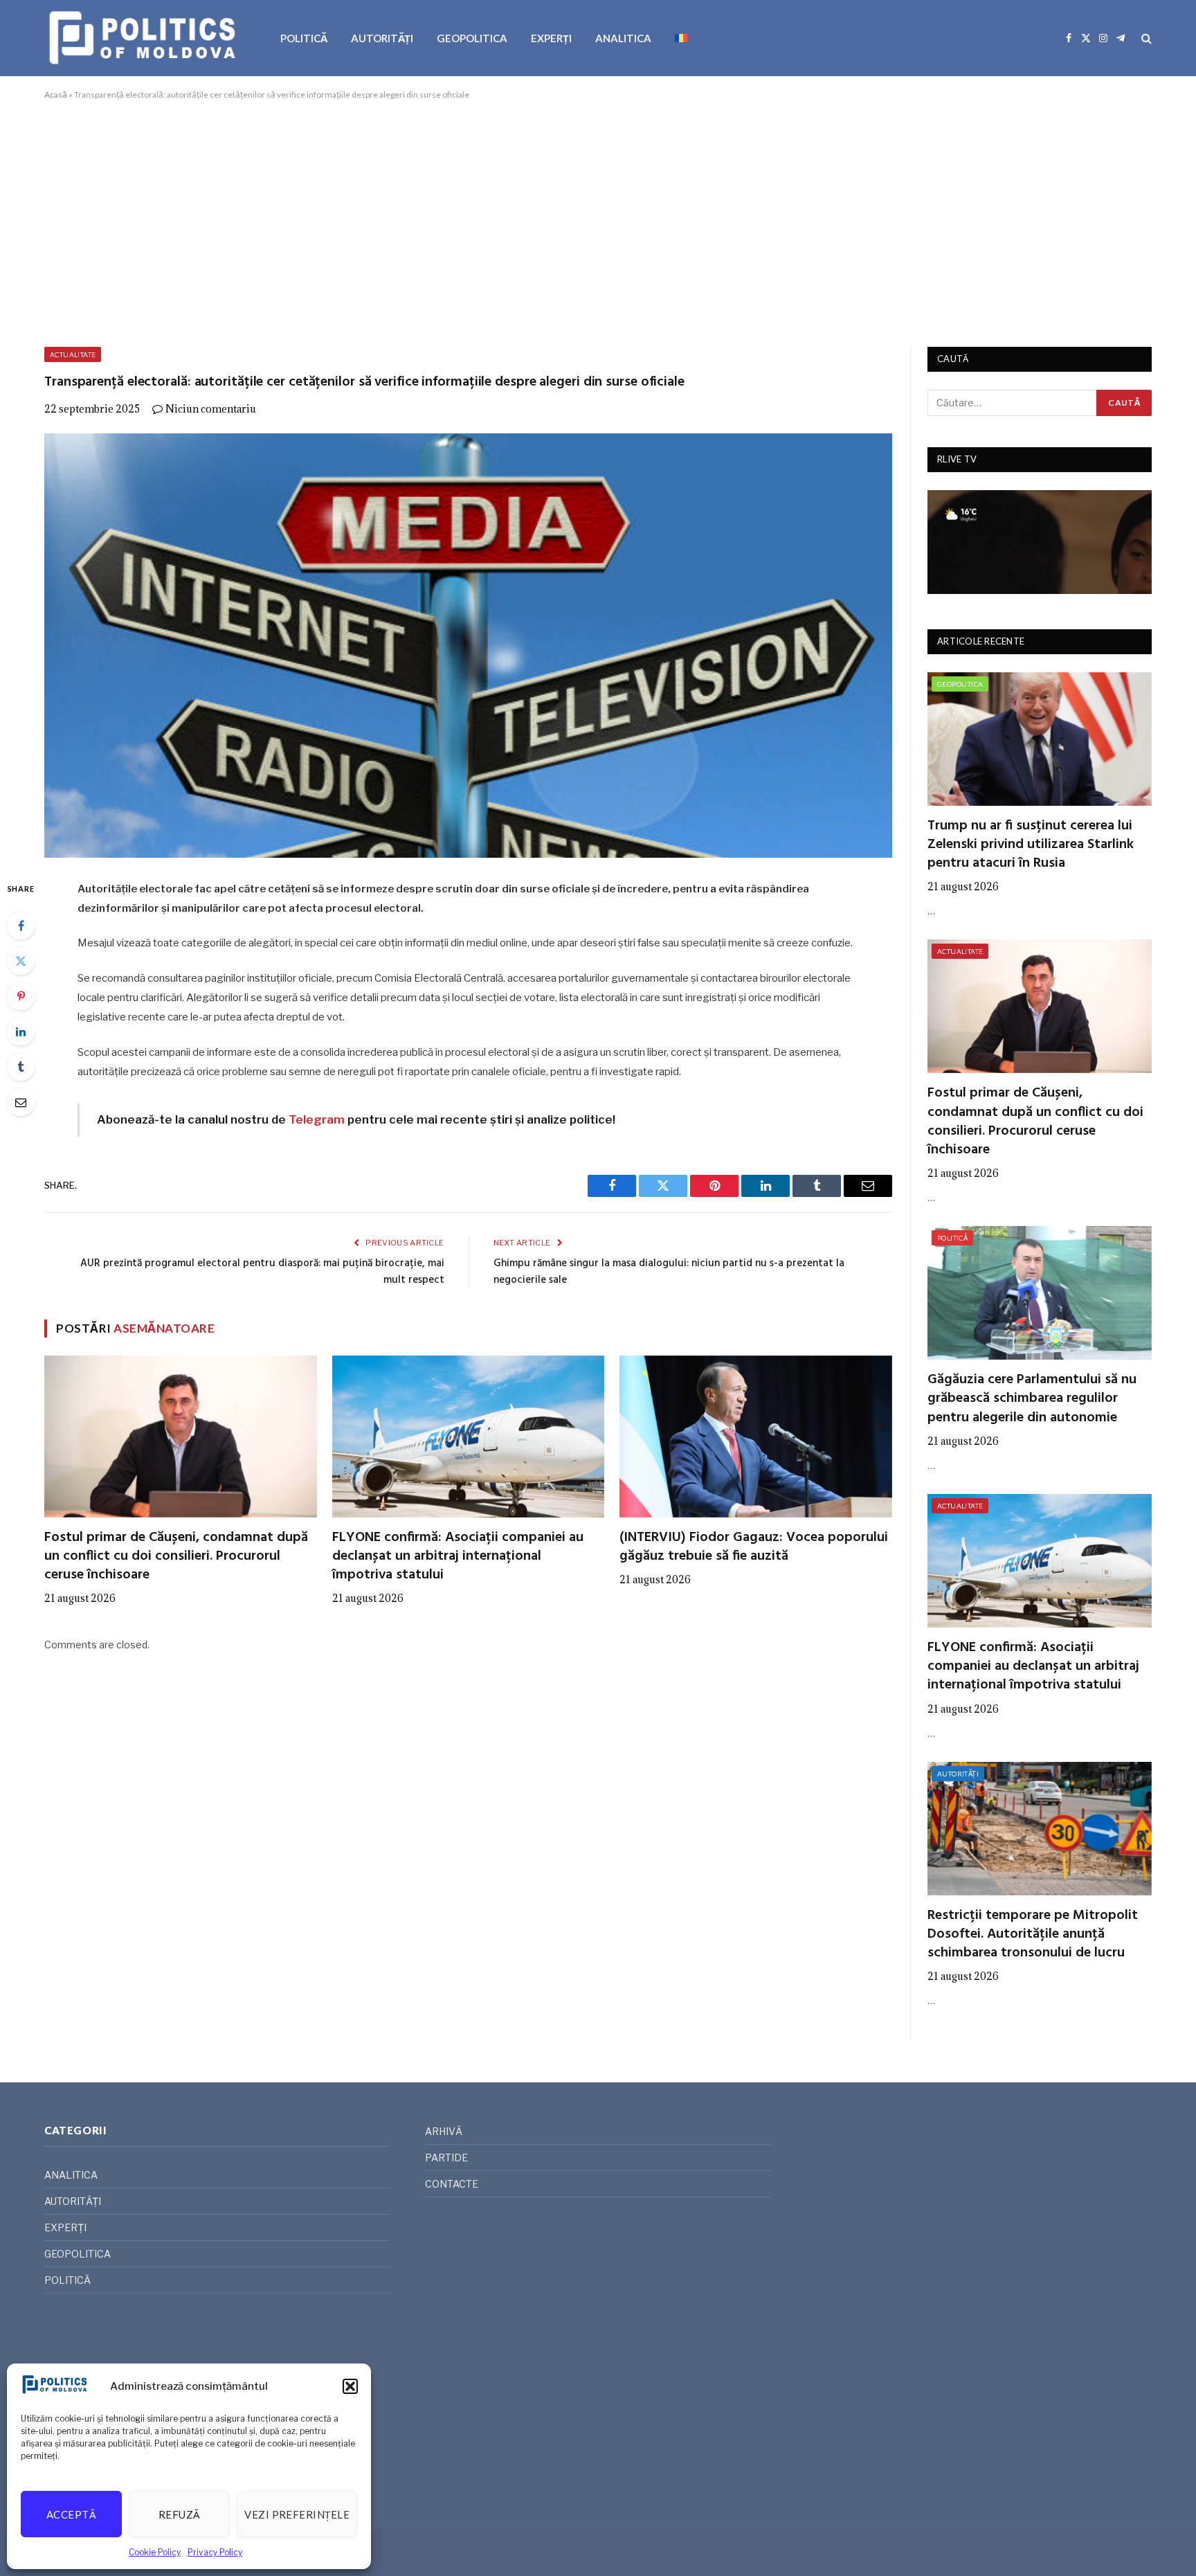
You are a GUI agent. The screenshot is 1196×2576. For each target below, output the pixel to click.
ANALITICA (623, 38)
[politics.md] (144, 38)
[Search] (1145, 38)
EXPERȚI (551, 38)
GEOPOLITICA (472, 38)
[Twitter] (21, 961)
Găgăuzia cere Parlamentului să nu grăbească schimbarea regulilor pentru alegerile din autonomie (1032, 1399)
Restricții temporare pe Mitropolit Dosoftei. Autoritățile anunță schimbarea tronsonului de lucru (1033, 1935)
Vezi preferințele (297, 2514)
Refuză (180, 2514)
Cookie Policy (155, 2552)
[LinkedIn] (21, 1032)
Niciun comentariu (211, 409)
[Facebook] (21, 926)
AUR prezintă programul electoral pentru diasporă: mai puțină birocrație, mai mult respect (262, 1272)
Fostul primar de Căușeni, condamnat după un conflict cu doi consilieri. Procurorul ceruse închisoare (176, 1557)
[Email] (21, 1102)
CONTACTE (452, 2184)
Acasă (56, 94)
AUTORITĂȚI (382, 38)
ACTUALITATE (73, 354)
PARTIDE (446, 2158)
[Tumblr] (21, 1067)
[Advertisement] (598, 221)
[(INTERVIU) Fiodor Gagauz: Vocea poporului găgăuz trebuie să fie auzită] (756, 1436)
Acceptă (71, 2514)
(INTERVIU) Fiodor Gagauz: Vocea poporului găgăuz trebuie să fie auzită (754, 1547)
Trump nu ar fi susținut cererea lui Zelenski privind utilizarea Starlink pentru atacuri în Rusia (1031, 845)
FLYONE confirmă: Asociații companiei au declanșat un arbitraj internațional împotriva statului (458, 1557)
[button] (350, 2386)
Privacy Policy (215, 2552)
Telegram (317, 1119)
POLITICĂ (304, 38)
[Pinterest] (21, 996)
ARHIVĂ (444, 2131)
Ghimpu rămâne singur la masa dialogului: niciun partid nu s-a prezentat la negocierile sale (669, 1272)
